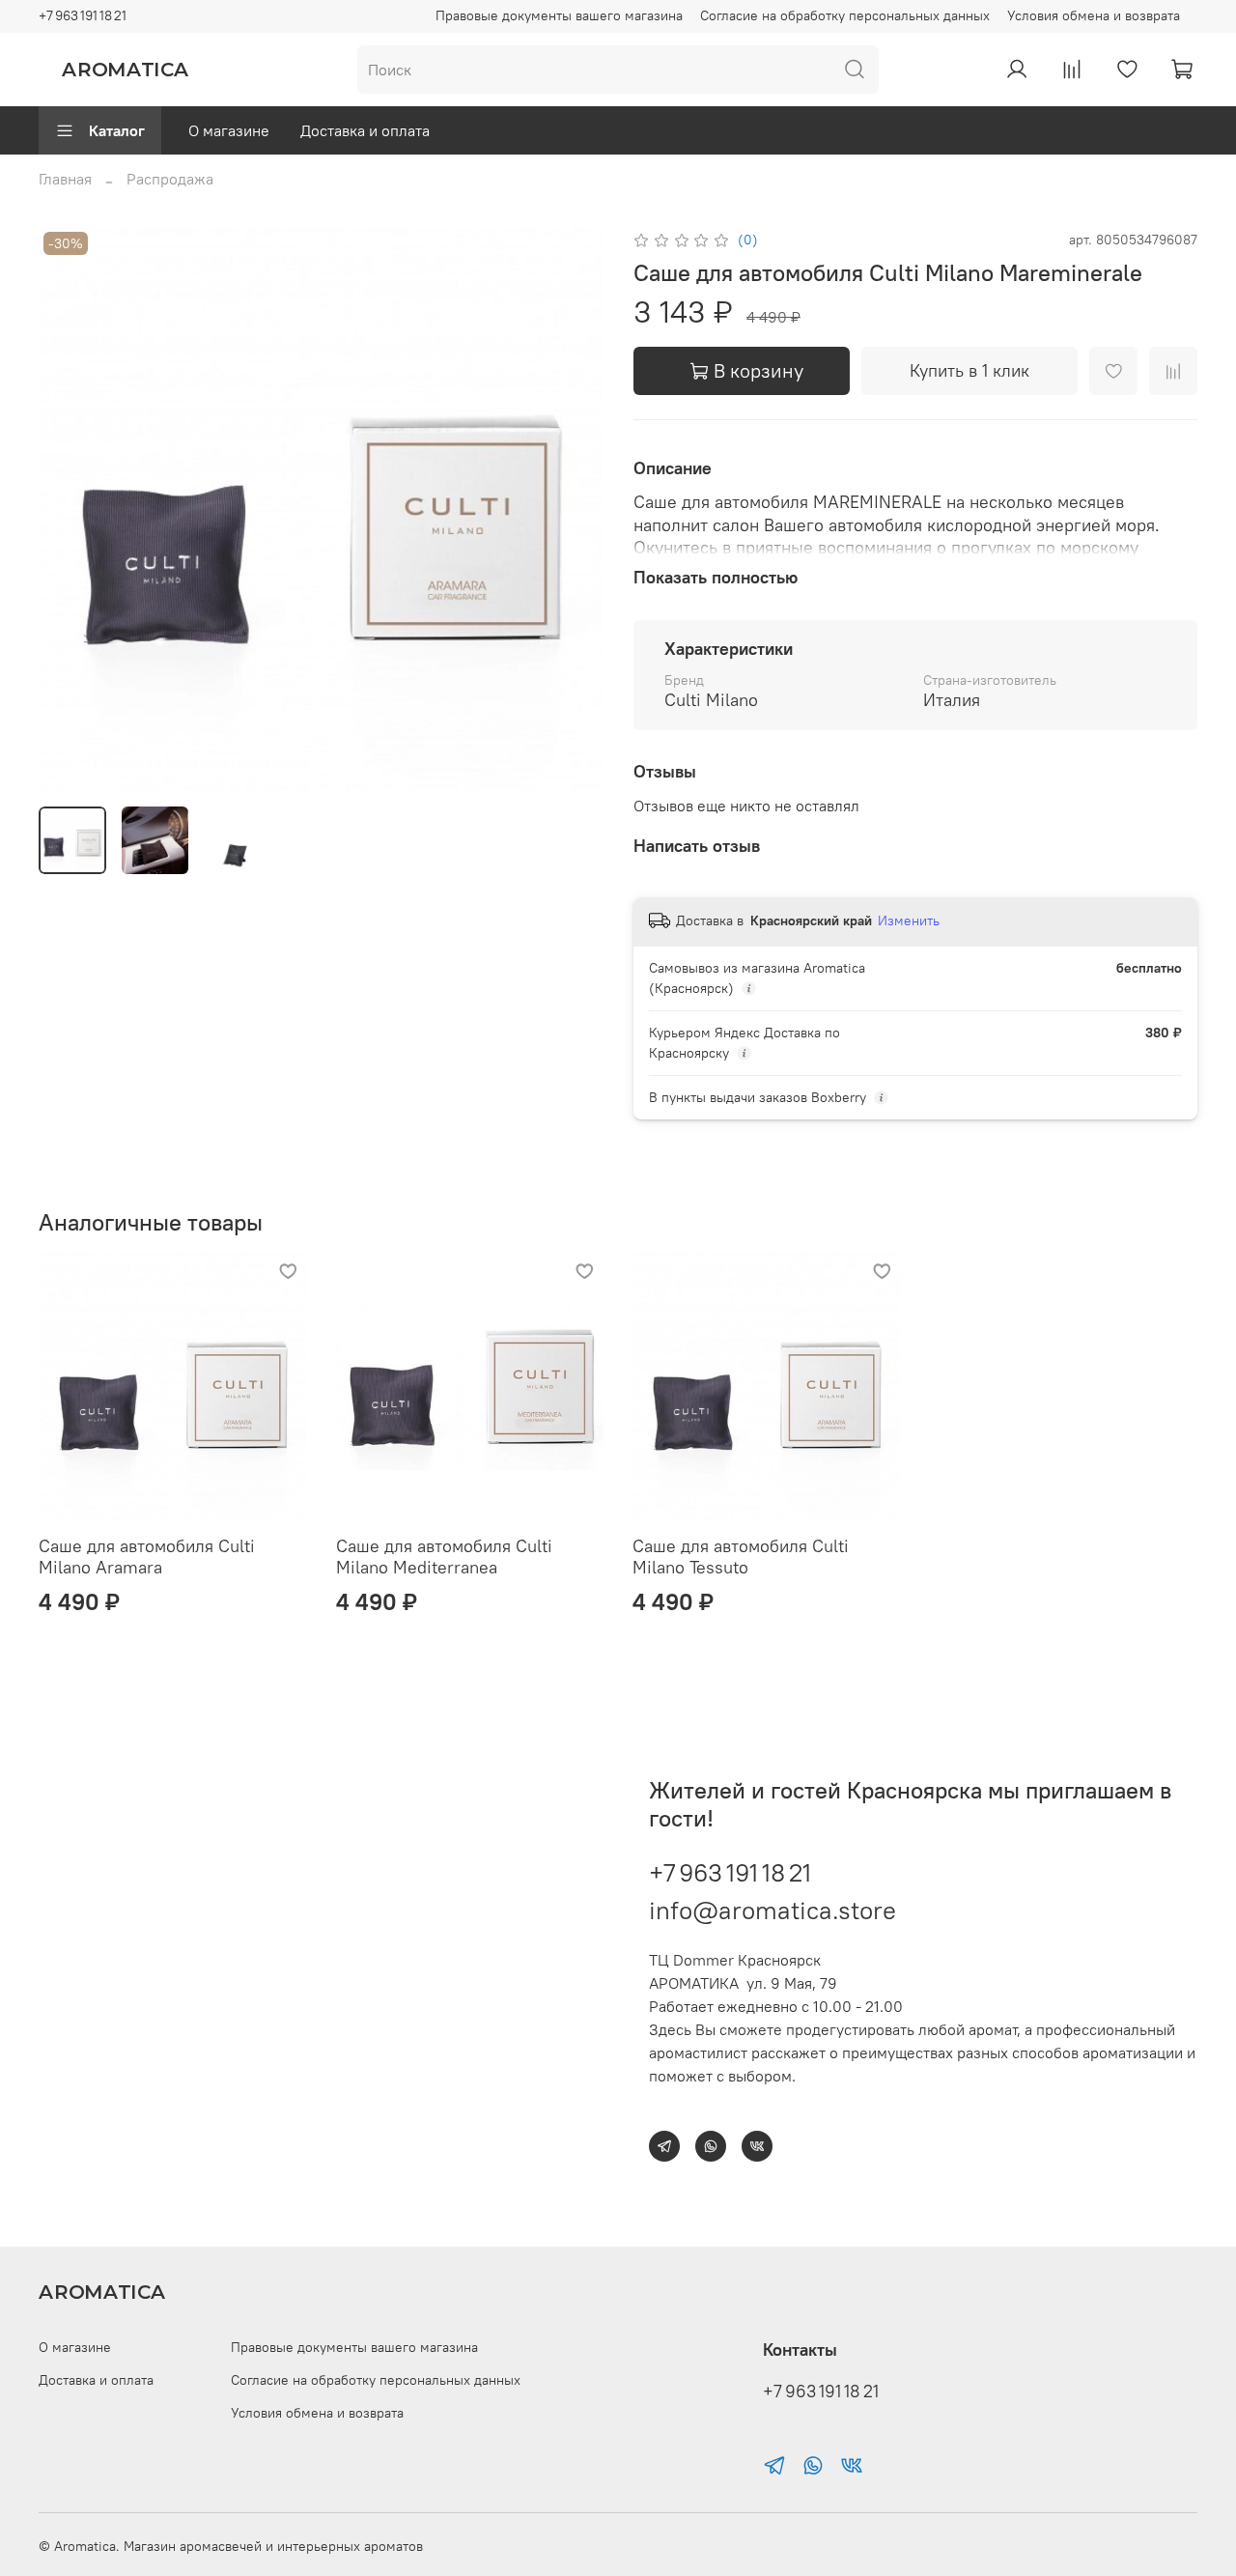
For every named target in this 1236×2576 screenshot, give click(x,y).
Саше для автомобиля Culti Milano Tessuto (741, 1557)
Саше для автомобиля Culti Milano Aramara (147, 1557)
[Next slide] (572, 509)
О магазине (229, 130)
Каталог (117, 130)
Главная (65, 179)
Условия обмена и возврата (1094, 15)
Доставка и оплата (365, 130)
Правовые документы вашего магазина (559, 15)
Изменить (909, 920)
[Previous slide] (70, 509)
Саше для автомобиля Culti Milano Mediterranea (444, 1557)
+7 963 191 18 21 (83, 15)
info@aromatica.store (772, 1910)
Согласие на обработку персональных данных (845, 15)
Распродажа (170, 179)
